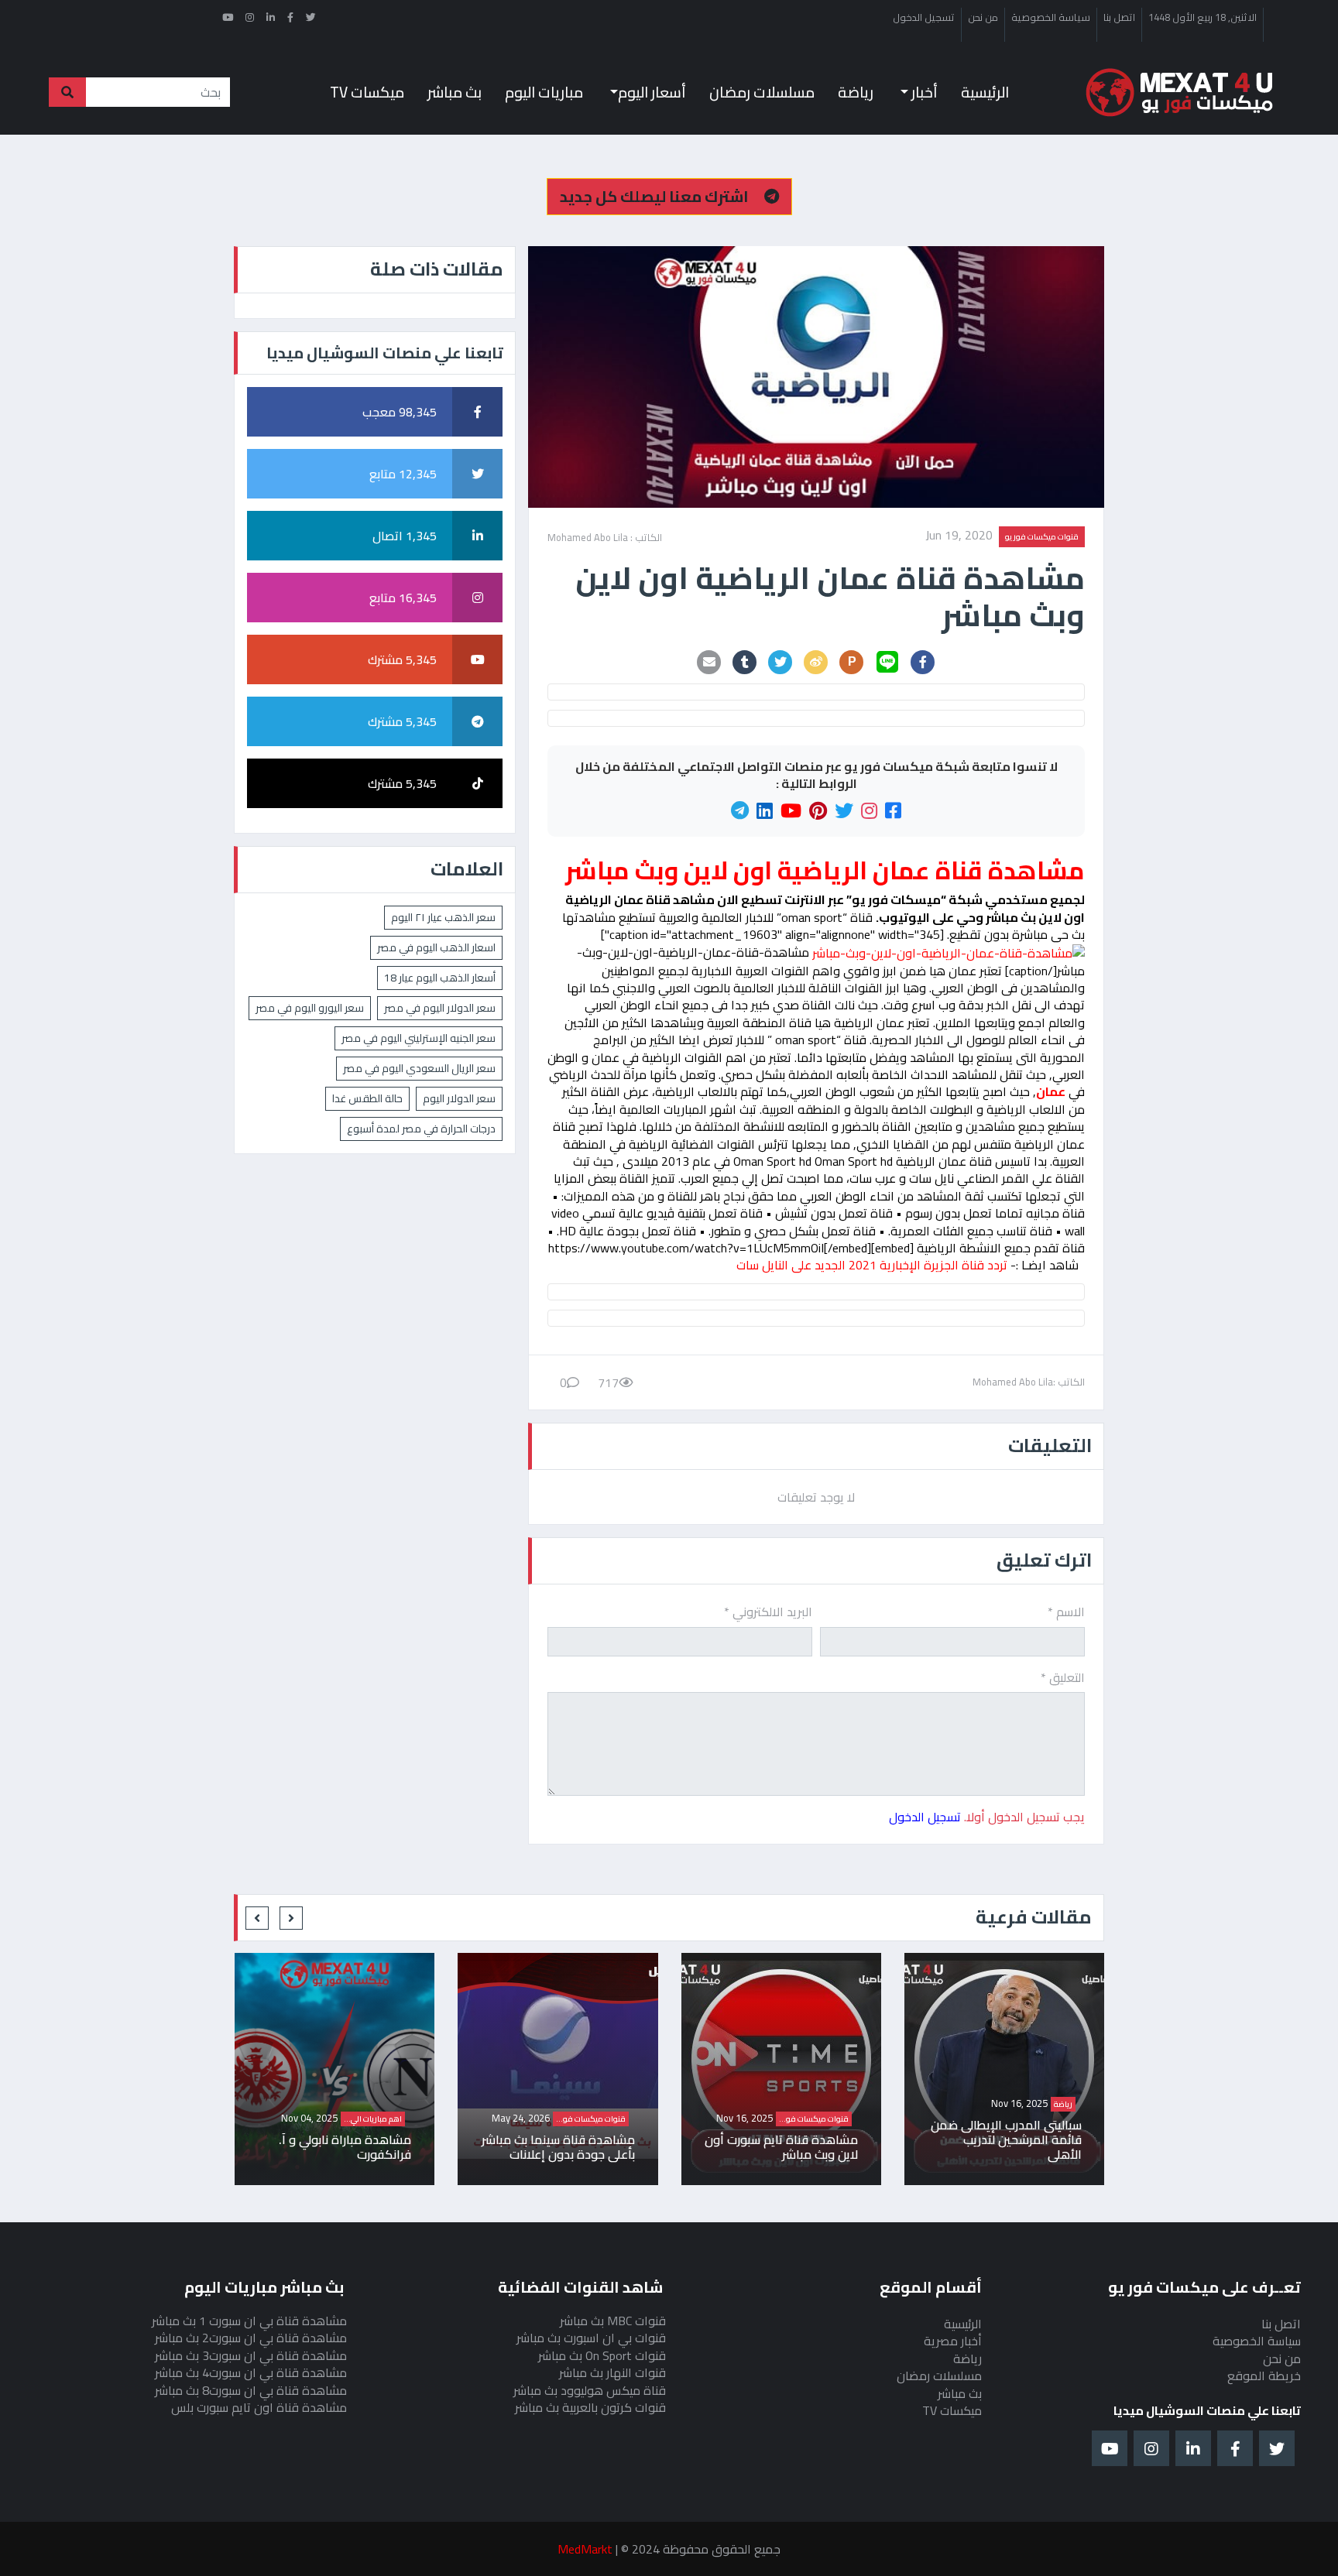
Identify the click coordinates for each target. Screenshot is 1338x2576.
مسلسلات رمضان (762, 92)
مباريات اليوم (544, 92)
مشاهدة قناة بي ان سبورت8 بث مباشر (251, 2390)
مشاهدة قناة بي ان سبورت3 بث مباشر (251, 2355)
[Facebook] (893, 811)
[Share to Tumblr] (745, 662)
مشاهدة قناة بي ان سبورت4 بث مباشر (251, 2372)
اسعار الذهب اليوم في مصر (436, 947)
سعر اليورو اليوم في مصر (310, 1008)
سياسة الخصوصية (1051, 18)
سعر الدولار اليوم (459, 1098)
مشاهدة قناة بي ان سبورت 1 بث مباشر (249, 2321)
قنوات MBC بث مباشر (613, 2321)
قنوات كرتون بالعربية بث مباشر (590, 2407)
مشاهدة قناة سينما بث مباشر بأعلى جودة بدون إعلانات (747, 2147)
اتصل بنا (1119, 18)
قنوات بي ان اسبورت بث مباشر (591, 2338)
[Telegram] (740, 811)
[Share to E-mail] (709, 662)
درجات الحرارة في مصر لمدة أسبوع (421, 1129)
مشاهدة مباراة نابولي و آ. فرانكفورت (534, 2147)
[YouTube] (791, 811)
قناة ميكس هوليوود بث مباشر (590, 2390)
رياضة (856, 92)
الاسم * (1066, 1612)
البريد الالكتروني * (768, 1612)
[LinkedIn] (765, 811)
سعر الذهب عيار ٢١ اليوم (443, 917)
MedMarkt (585, 2549)
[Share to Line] (887, 662)
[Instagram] (869, 811)
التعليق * (1063, 1677)
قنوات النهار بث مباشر (612, 2372)
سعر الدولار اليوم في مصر (440, 1008)
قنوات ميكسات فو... (1003, 2119)
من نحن (983, 18)
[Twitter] (844, 811)
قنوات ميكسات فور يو (1042, 536)
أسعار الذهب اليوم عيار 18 (440, 978)
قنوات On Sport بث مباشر (602, 2355)
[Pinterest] (818, 811)
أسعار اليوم (652, 92)
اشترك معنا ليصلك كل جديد (656, 196)
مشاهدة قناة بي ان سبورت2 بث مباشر (251, 2338)
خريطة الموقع (1264, 2376)
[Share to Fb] (923, 662)
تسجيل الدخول (924, 18)
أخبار (923, 92)
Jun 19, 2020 (959, 536)
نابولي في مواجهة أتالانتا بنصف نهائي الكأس (314, 2147)
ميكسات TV (367, 92)
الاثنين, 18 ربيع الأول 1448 (1202, 18)
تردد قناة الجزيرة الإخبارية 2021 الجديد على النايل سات (872, 1265)
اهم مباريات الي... (562, 2119)
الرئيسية (985, 92)
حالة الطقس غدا (367, 1098)
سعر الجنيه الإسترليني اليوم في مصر (419, 1038)
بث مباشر (455, 92)
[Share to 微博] (816, 662)
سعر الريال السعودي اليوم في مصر (419, 1068)
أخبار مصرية (953, 2341)
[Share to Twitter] (780, 662)
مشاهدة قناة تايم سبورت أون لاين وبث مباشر (970, 2147)
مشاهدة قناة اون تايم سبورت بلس (259, 2407)
